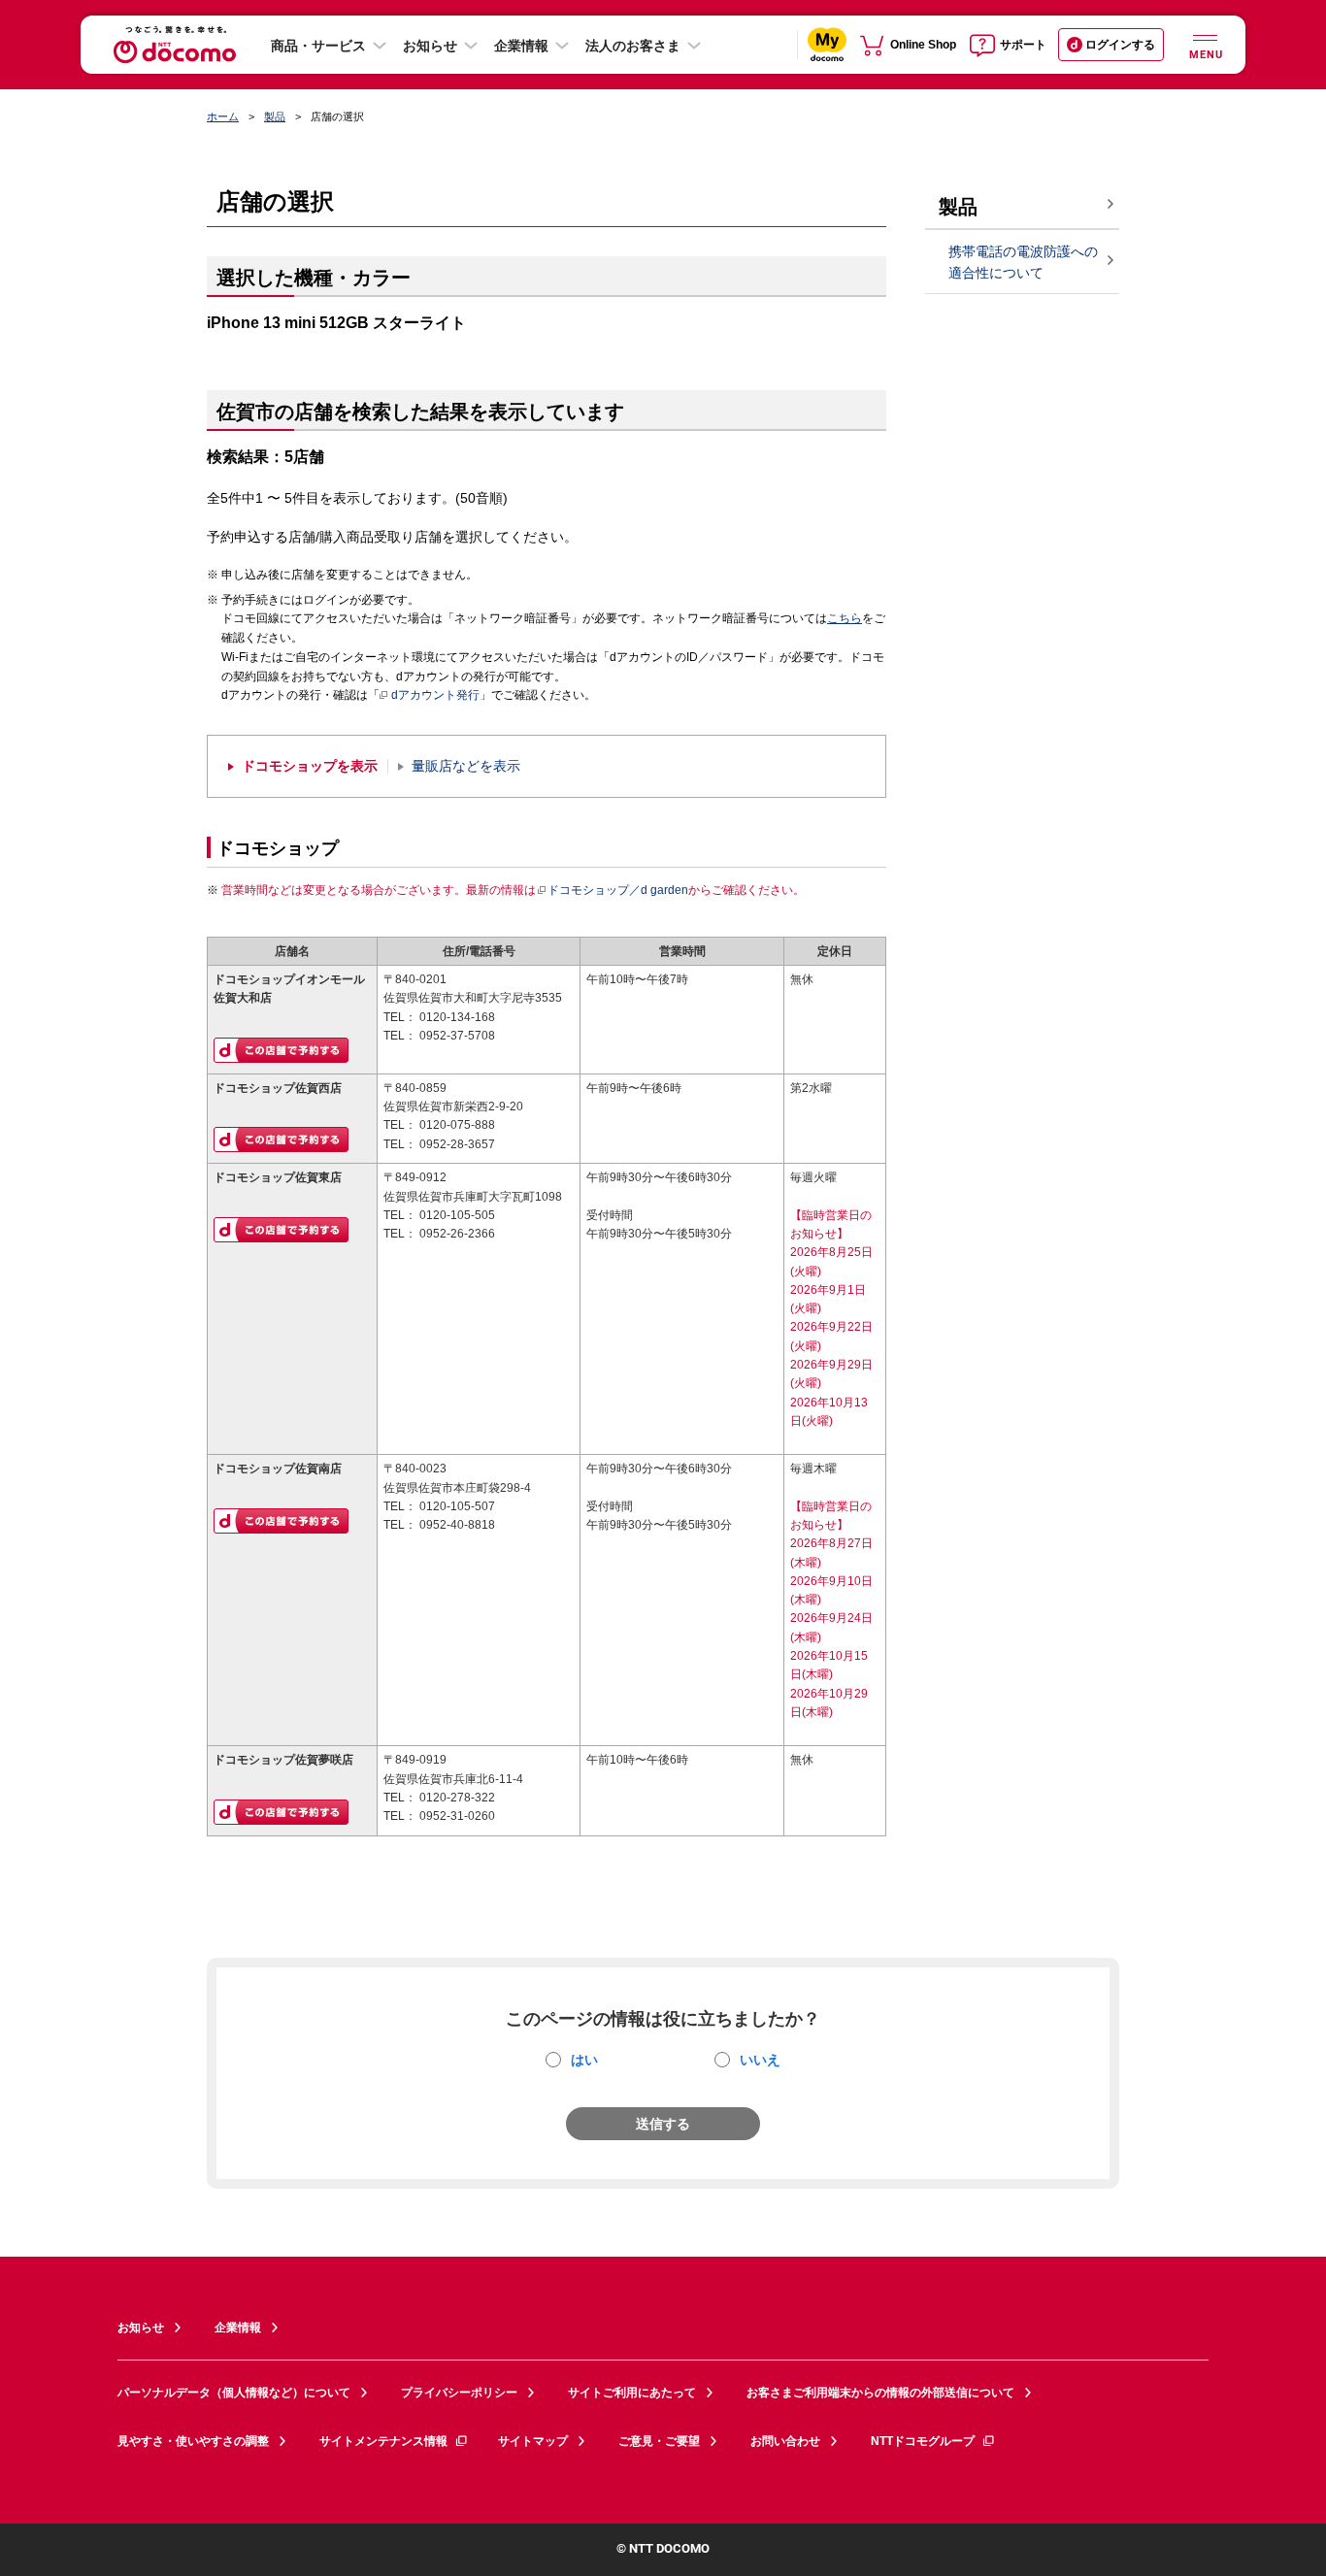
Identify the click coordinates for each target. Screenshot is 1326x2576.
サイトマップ (533, 2441)
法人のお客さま (633, 46)
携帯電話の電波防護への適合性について (1023, 263)
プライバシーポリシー (459, 2393)
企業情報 (521, 46)
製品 (275, 116)
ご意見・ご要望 (659, 2441)
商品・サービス (318, 46)
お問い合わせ (785, 2441)
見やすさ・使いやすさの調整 (193, 2441)
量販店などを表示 (466, 766)
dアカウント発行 (435, 695)
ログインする (1120, 45)
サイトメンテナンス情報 (383, 2441)
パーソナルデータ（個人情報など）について (234, 2393)
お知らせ (430, 46)
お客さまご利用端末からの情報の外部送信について (880, 2393)
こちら (845, 618)
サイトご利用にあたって (632, 2393)
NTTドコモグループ (923, 2441)
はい (584, 2060)
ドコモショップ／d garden (618, 890)
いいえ (760, 2060)
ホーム (223, 116)
